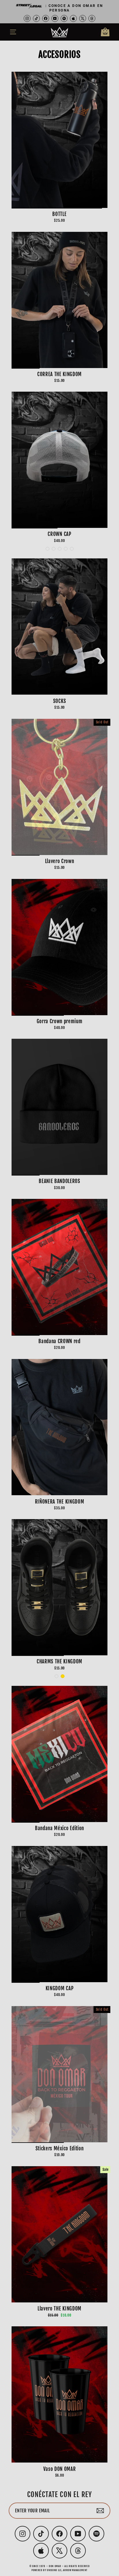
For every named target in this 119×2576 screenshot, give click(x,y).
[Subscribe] (99, 2511)
